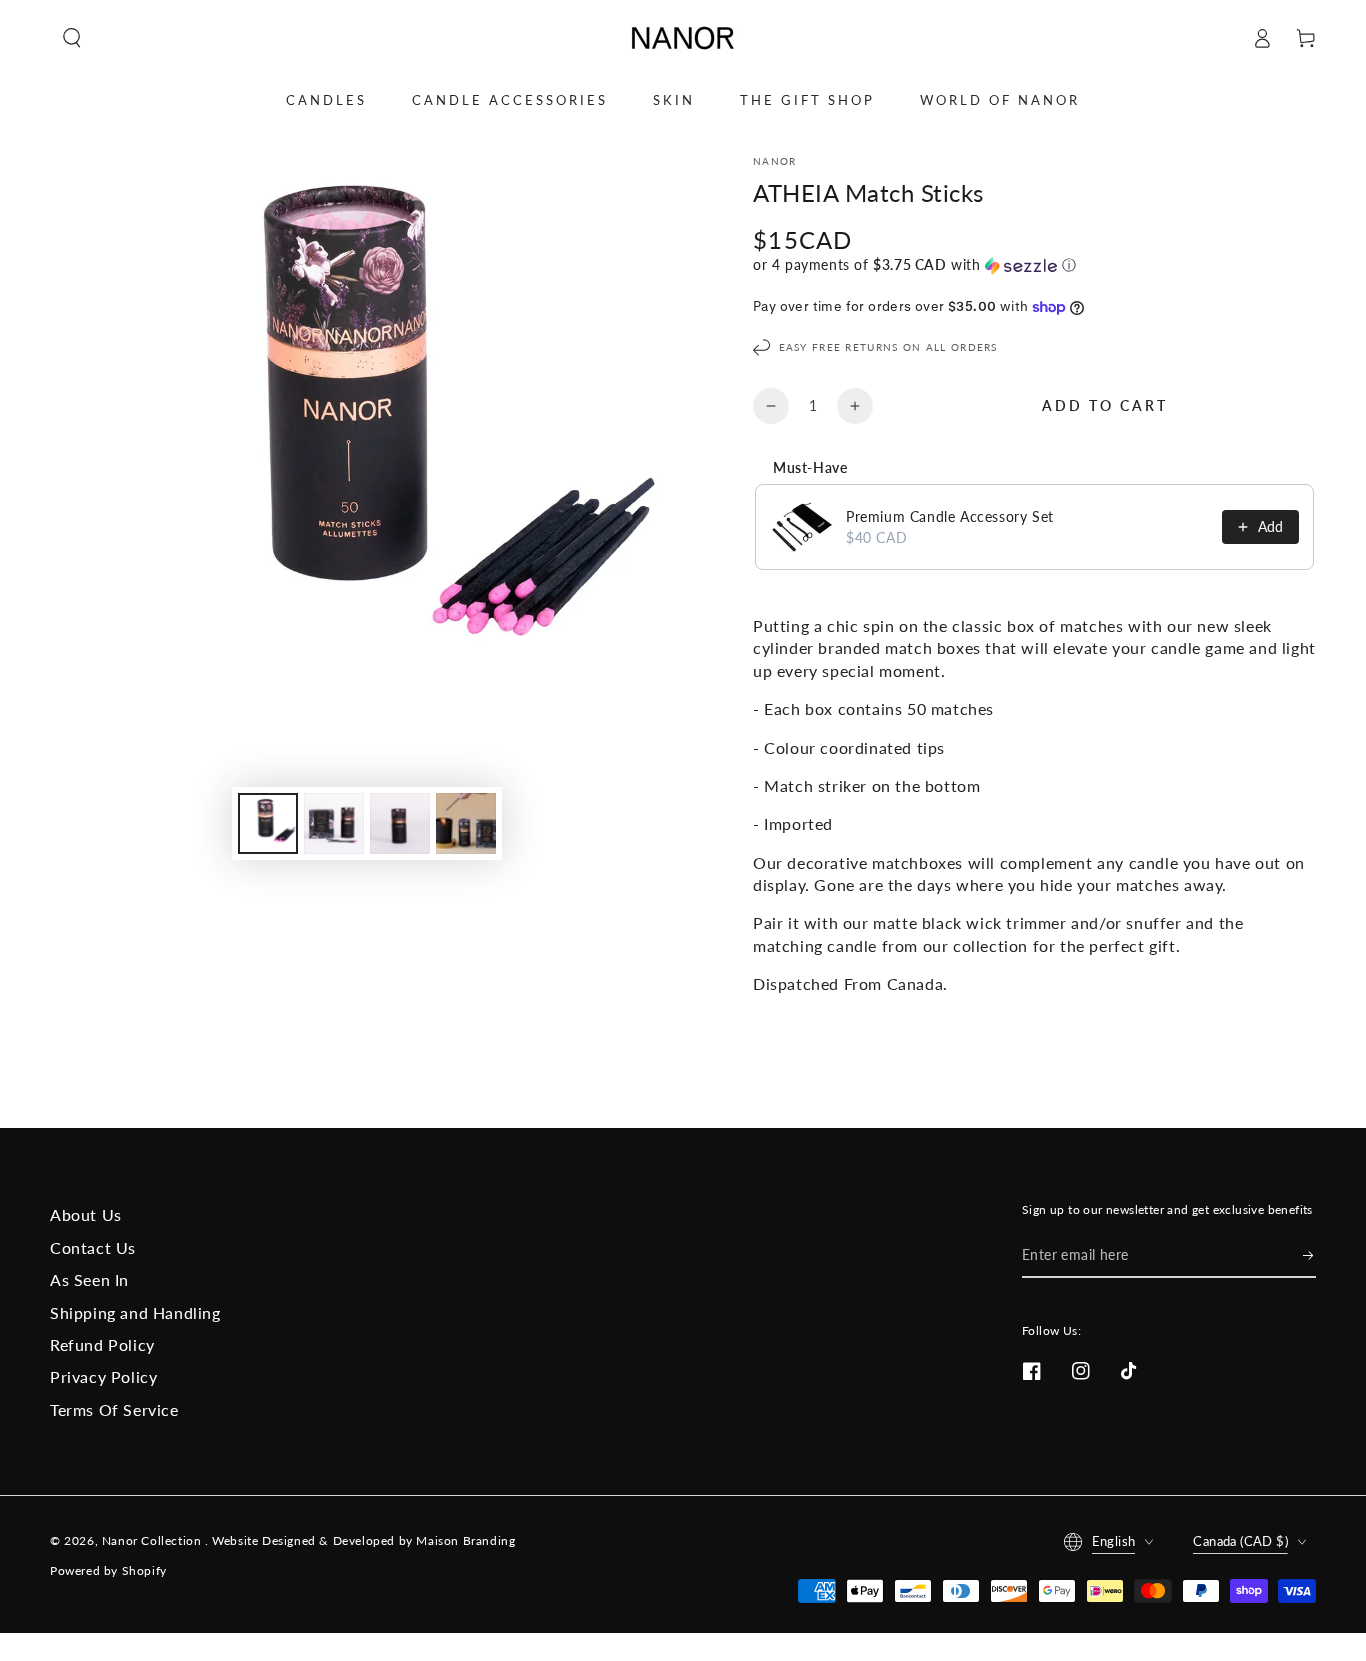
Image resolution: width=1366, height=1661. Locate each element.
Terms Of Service (114, 1409)
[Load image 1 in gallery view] (268, 823)
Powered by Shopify (108, 1570)
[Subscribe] (1309, 1255)
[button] (72, 38)
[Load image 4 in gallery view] (466, 823)
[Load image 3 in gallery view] (400, 823)
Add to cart (1105, 405)
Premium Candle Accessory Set (950, 516)
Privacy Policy (103, 1376)
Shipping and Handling (135, 1312)
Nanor (775, 161)
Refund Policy (102, 1344)
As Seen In (89, 1279)
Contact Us (93, 1247)
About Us (86, 1214)
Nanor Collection (153, 1540)
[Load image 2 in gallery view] (334, 823)
